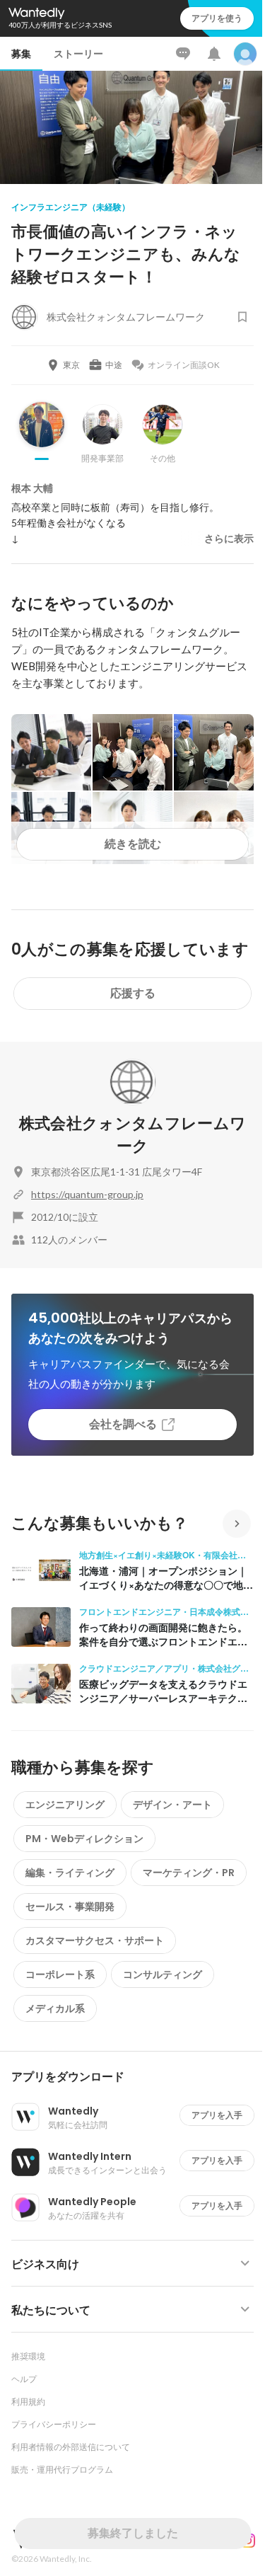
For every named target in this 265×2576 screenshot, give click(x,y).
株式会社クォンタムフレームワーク (133, 1135)
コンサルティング (163, 1974)
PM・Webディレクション (84, 1839)
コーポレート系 (60, 1974)
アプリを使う (217, 18)
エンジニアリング (65, 1805)
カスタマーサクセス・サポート (95, 1940)
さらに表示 (229, 539)
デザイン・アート (172, 1805)
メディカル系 (55, 2008)
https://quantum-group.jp (87, 1194)
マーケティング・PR (189, 1873)
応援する (133, 993)
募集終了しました (133, 2533)
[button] (138, 2077)
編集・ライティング (70, 1873)
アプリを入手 (217, 2115)
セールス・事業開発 (70, 1907)
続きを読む (133, 844)
